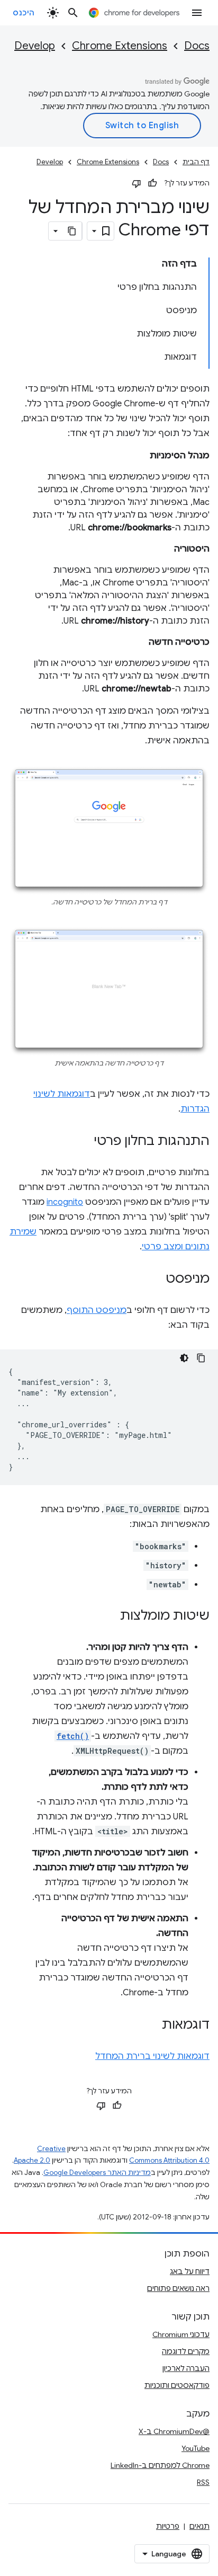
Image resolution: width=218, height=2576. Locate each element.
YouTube (196, 2448)
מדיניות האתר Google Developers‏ (97, 2173)
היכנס (24, 13)
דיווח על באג (190, 2271)
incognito (65, 1202)
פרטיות (168, 2526)
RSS (203, 2482)
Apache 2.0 (32, 2160)
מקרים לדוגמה (186, 2351)
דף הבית (196, 162)
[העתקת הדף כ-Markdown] (72, 231)
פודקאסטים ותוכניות (177, 2385)
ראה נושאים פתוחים (178, 2288)
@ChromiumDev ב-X (174, 2431)
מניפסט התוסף (97, 1310)
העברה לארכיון (186, 2368)
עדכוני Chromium (181, 2334)
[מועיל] (152, 183)
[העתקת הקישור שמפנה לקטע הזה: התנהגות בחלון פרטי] (83, 1141)
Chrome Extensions (120, 46)
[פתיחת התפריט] (197, 13)
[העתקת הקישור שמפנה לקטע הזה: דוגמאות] (151, 2025)
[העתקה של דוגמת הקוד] (201, 1358)
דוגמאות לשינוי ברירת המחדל (152, 2056)
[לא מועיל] (137, 183)
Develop (35, 46)
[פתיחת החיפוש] (73, 13)
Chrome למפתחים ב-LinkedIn (160, 2465)
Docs (197, 46)
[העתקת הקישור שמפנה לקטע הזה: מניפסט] (155, 1279)
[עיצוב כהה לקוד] (184, 1358)
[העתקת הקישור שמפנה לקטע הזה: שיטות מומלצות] (110, 1616)
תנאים (199, 2526)
